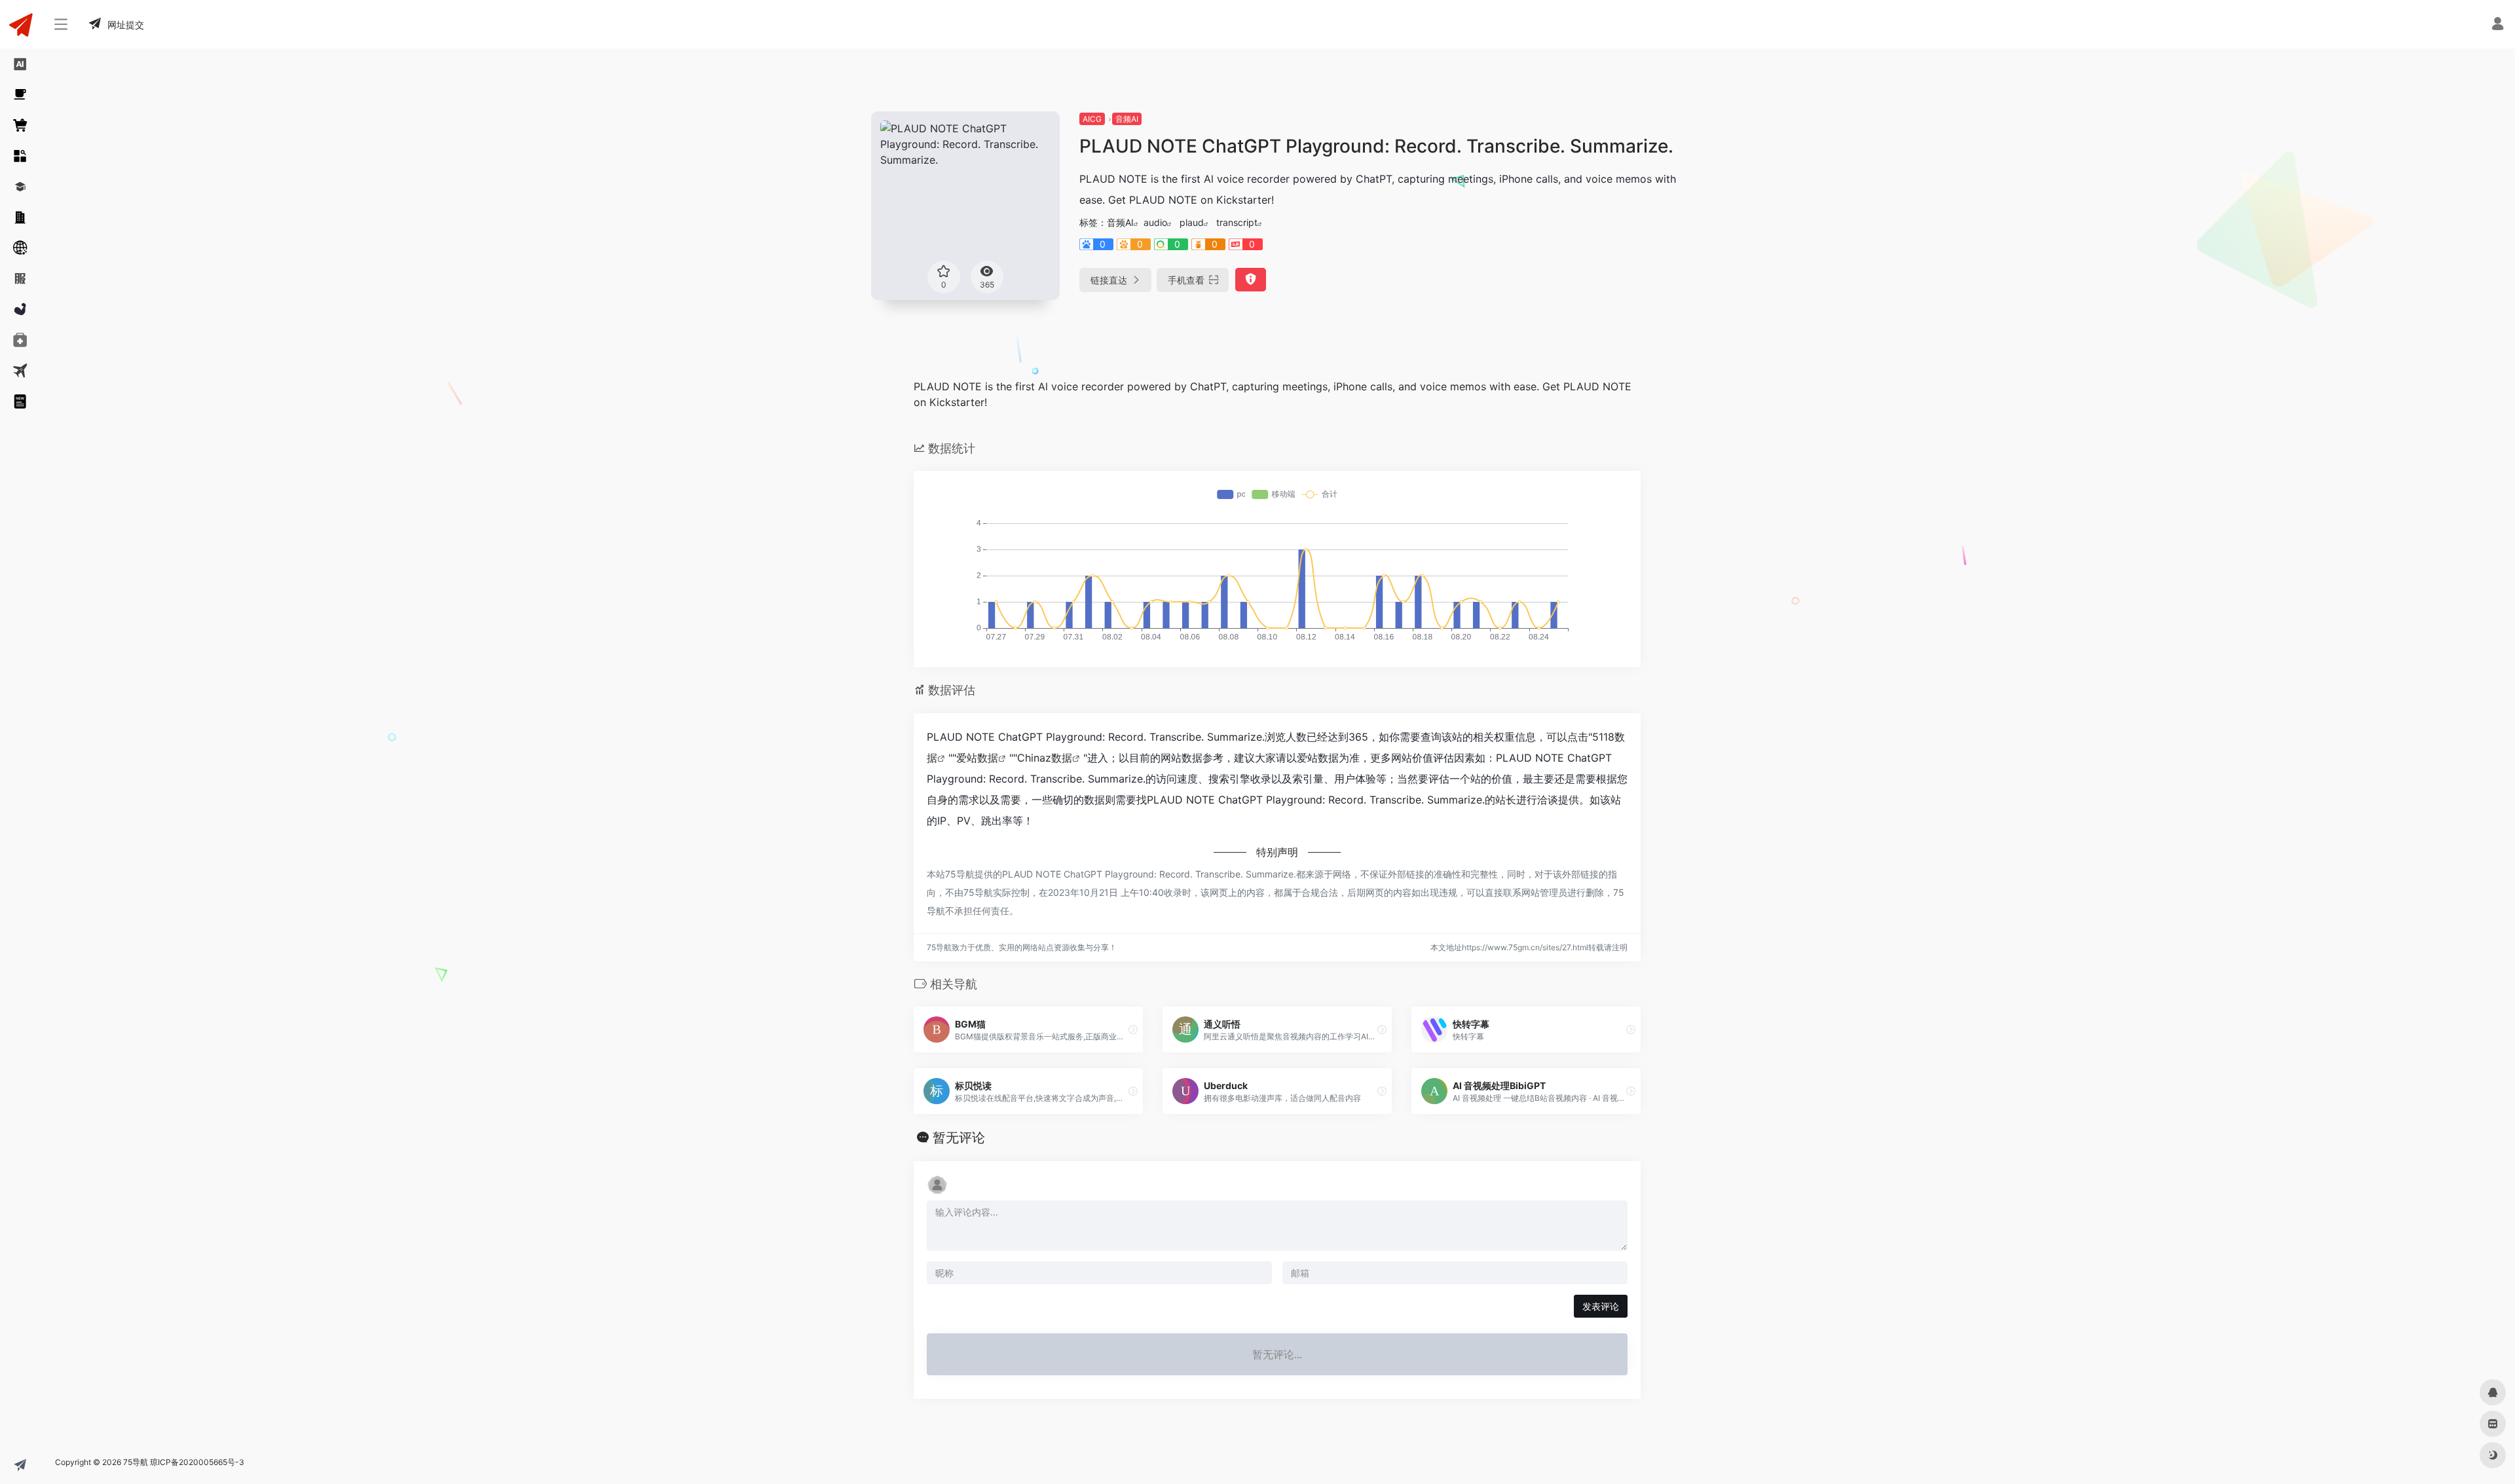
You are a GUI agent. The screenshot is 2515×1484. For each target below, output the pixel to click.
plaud (1192, 222)
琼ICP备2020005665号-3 (197, 1462)
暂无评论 (959, 1138)
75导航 (136, 1462)
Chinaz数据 (1045, 758)
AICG (1092, 119)
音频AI (1127, 119)
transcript (1237, 222)
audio (1155, 222)
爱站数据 (977, 758)
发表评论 (1601, 1306)
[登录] (2498, 25)
